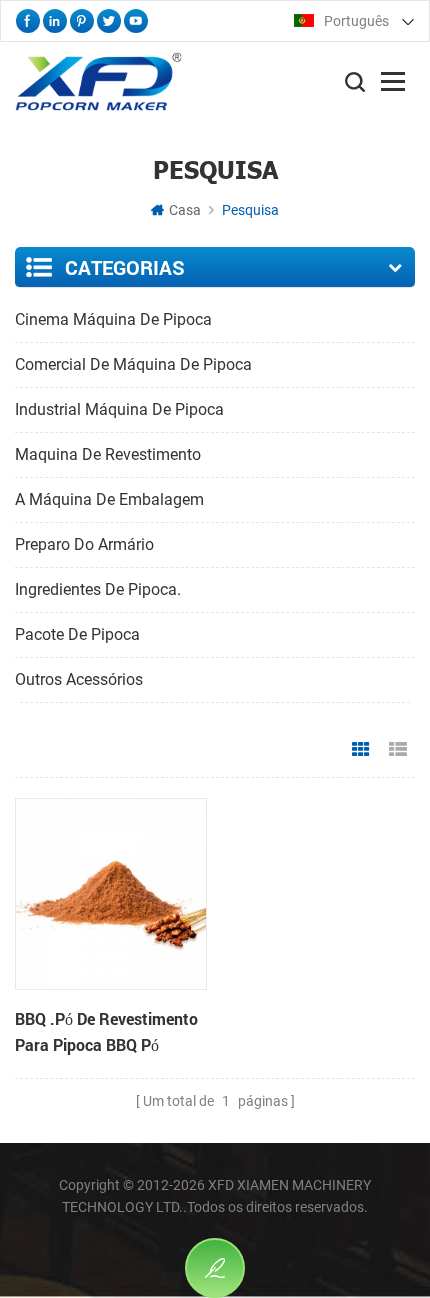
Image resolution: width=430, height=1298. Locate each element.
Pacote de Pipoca (77, 634)
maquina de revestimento (108, 454)
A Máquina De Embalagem (109, 499)
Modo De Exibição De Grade (361, 750)
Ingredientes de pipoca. (98, 589)
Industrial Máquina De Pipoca (119, 409)
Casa (185, 210)
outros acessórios (79, 679)
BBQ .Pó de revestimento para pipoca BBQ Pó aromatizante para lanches (106, 1033)
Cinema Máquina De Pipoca (113, 319)
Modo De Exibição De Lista (398, 750)
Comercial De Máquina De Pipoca (133, 364)
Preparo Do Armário (84, 544)
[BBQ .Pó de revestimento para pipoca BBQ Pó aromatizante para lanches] (111, 894)
